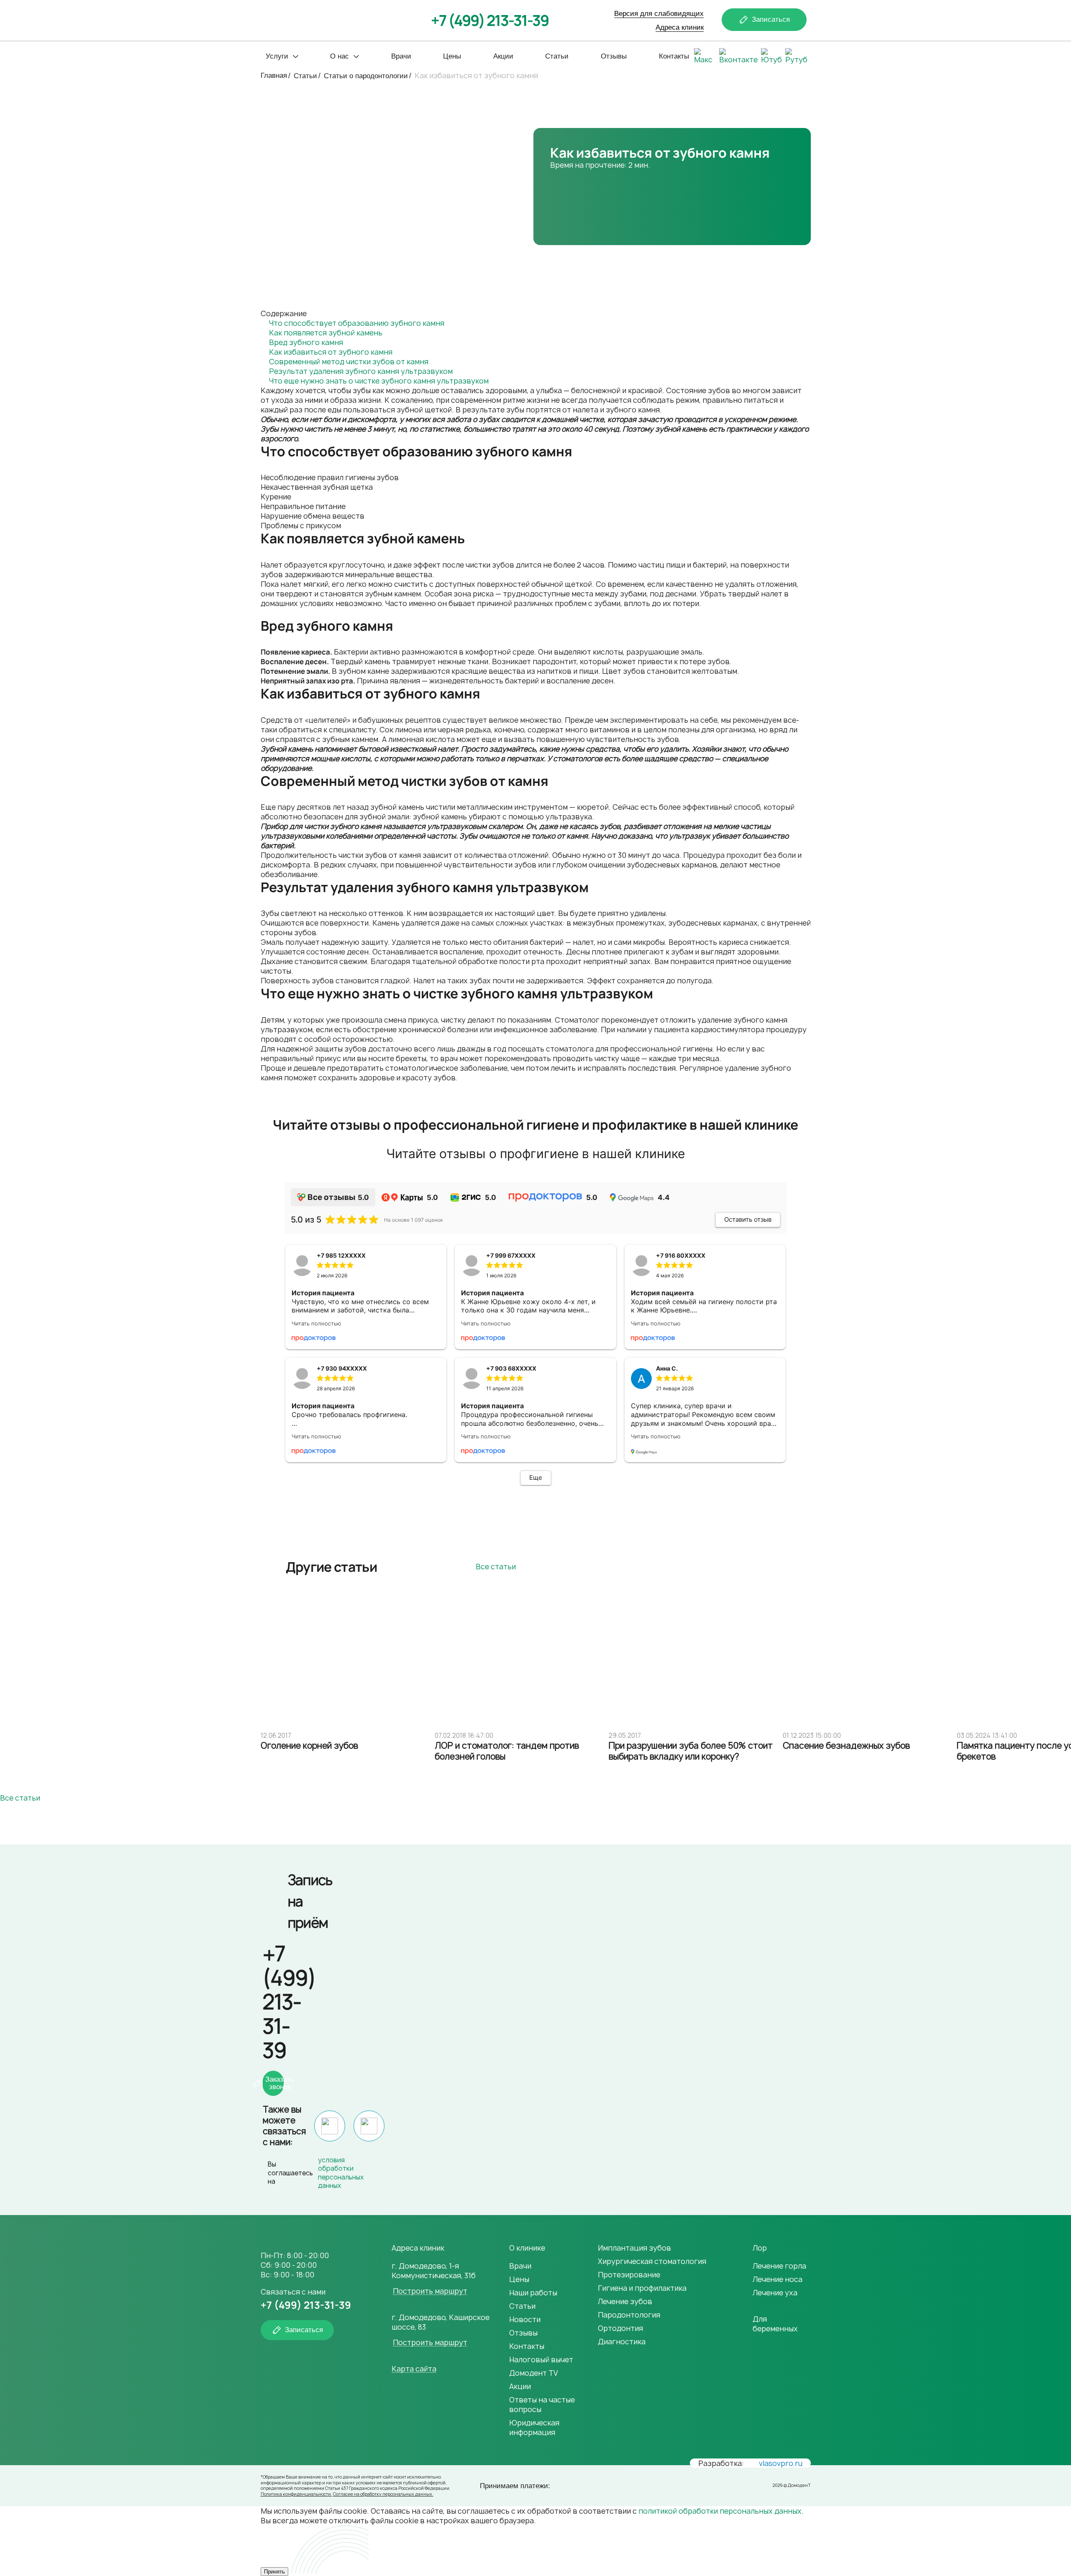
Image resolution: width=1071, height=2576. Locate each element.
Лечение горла (779, 2266)
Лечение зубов (625, 2301)
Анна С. (667, 1368)
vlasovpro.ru (781, 2463)
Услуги (277, 56)
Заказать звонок (274, 2083)
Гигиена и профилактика (642, 2288)
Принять (274, 2572)
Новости (525, 2319)
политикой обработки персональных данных (720, 2511)
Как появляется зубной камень (326, 333)
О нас (339, 56)
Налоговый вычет (541, 2360)
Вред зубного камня (306, 342)
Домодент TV (534, 2373)
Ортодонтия (620, 2328)
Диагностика (622, 2342)
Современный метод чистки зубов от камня (349, 362)
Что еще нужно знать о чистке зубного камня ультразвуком (379, 381)
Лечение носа (778, 2279)
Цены (452, 56)
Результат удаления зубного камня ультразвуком (361, 371)
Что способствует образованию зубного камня (357, 323)
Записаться (771, 19)
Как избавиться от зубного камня (331, 352)
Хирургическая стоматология (652, 2261)
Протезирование (629, 2275)
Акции (503, 56)
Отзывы (614, 56)
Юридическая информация (534, 2428)
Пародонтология (629, 2315)
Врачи (401, 56)
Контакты (674, 56)
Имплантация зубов (634, 2248)
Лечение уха (775, 2293)
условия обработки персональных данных (341, 2173)
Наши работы (533, 2293)
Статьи (557, 56)
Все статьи (496, 1567)
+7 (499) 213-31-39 (490, 20)
